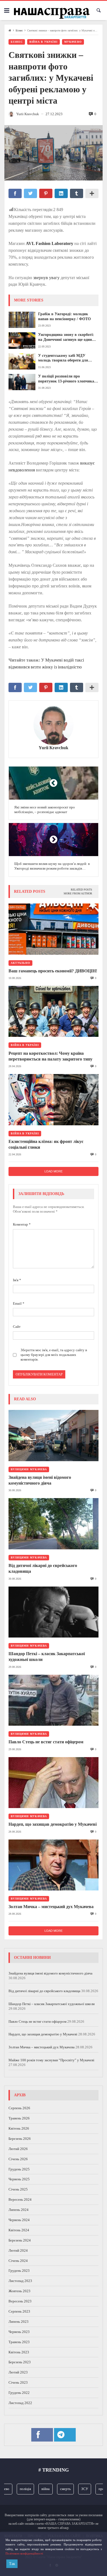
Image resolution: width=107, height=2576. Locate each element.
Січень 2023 (18, 2382)
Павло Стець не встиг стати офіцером (46, 1742)
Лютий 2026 (18, 2149)
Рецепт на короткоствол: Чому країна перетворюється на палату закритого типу (50, 1056)
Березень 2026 (20, 2139)
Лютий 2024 (18, 2250)
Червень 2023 (19, 2332)
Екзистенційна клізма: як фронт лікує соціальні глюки (46, 1144)
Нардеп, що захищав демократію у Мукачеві (53, 1824)
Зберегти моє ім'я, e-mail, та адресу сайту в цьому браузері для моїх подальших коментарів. (54, 1355)
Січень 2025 (18, 2189)
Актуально (20, 963)
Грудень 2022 (19, 2393)
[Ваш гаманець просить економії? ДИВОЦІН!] (54, 929)
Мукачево (73, 42)
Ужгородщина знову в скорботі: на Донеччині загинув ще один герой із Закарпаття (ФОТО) (66, 337)
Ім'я (17, 1280)
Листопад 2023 (20, 2281)
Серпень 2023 (19, 2311)
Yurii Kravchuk (54, 748)
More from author (78, 893)
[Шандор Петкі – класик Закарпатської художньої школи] (54, 1612)
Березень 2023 (20, 2362)
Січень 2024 (18, 2261)
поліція (16, 2489)
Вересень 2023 (20, 2301)
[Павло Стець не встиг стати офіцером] (54, 1700)
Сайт (17, 1327)
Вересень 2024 (20, 2199)
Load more (54, 1171)
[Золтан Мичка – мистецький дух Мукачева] (54, 1865)
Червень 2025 (19, 2179)
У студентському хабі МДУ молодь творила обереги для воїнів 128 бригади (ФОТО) (63, 358)
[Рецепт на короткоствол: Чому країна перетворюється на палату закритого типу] (54, 1011)
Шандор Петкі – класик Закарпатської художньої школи (47, 1657)
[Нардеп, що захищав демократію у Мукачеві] (54, 1783)
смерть (56, 2489)
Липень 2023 (19, 2322)
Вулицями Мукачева (29, 1469)
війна (36, 2489)
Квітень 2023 (19, 2352)
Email (19, 1303)
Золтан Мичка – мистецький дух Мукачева (51, 1907)
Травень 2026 (19, 2118)
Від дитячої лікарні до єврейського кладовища (43, 1568)
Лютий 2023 (18, 2372)
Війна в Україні (43, 42)
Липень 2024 (19, 2210)
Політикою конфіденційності (24, 2553)
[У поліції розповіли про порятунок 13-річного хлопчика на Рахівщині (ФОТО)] (22, 382)
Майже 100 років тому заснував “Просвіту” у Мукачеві (51, 2060)
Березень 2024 (20, 2240)
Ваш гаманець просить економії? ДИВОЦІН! (53, 971)
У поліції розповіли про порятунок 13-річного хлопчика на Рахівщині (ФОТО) (66, 379)
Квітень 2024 (19, 2230)
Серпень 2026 (19, 2108)
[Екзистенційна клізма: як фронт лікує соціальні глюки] (54, 1100)
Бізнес (19, 30)
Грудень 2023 (19, 2271)
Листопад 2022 (20, 2403)
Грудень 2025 (19, 2169)
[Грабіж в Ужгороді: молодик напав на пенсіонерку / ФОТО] (22, 320)
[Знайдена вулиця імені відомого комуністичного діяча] (54, 1435)
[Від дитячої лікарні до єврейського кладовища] (54, 1524)
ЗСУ (75, 2489)
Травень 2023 (19, 2342)
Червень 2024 (19, 2220)
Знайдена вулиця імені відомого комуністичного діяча (40, 1480)
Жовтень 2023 (19, 2291)
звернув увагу (46, 278)
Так (12, 2564)
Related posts (81, 890)
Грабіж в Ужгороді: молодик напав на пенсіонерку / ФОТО (64, 316)
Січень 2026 (18, 2159)
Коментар (22, 1224)
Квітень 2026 (19, 2128)
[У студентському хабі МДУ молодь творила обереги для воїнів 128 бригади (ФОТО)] (22, 361)
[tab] (81, 890)
